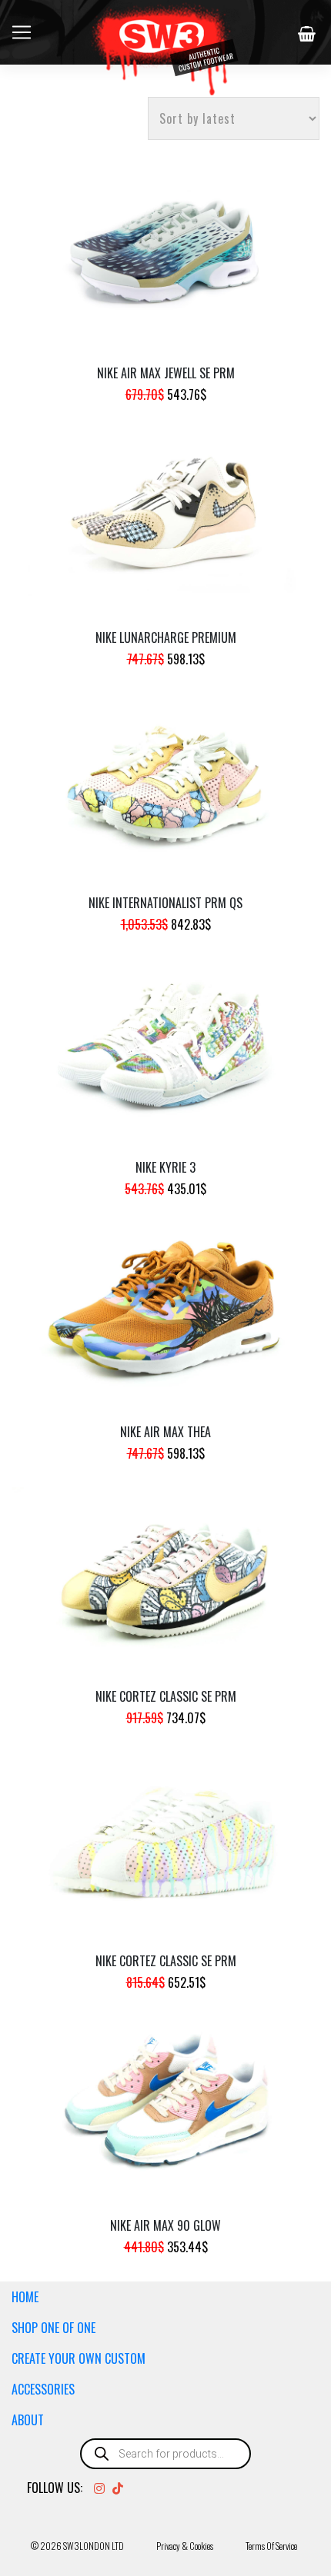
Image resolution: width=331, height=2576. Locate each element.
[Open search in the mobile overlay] (165, 2454)
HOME (25, 2297)
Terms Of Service (271, 2546)
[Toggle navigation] (22, 32)
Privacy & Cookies (185, 2546)
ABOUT (28, 2420)
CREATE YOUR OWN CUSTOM (79, 2358)
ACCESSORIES (43, 2389)
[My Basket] (309, 34)
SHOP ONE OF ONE (53, 2328)
